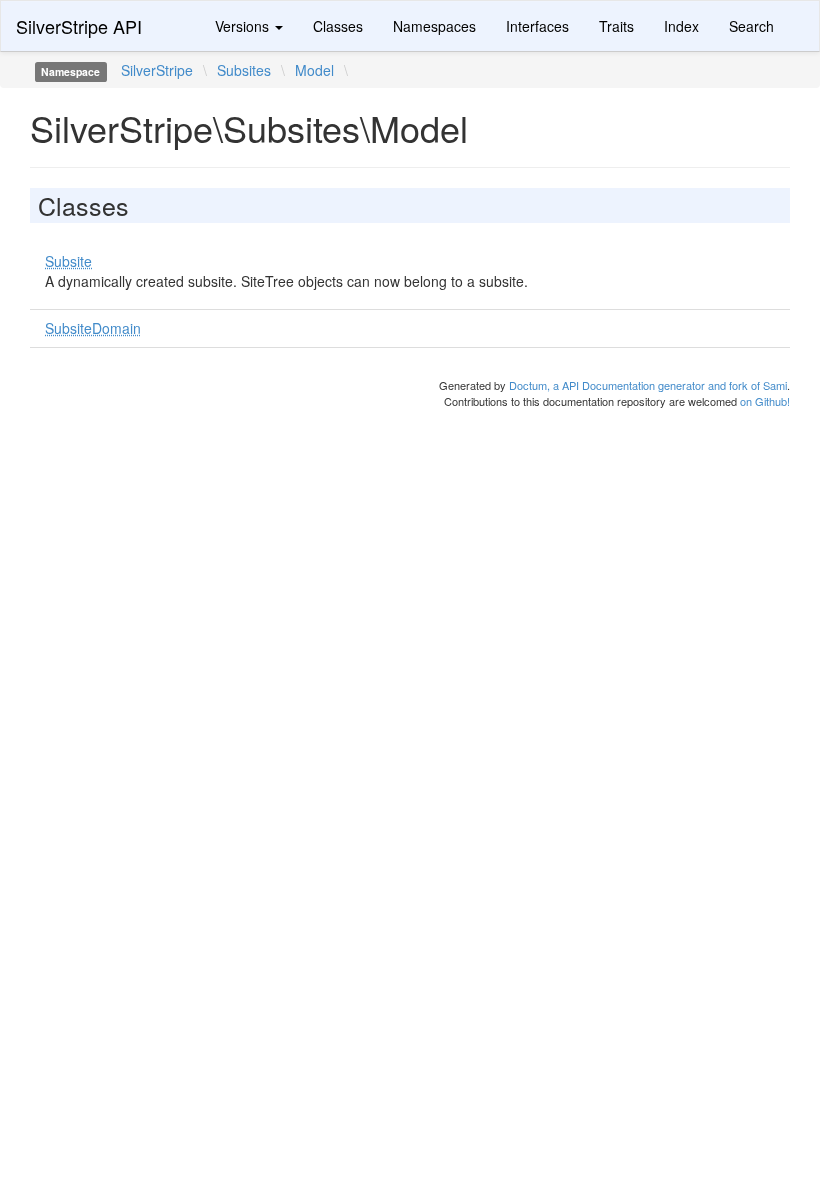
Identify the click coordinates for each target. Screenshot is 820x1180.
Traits (616, 26)
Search (751, 26)
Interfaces (537, 26)
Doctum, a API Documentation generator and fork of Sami (648, 385)
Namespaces (434, 26)
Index (681, 26)
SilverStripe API (79, 26)
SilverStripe (157, 70)
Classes (338, 26)
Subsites (244, 70)
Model (314, 70)
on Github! (765, 401)
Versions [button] (244, 26)
